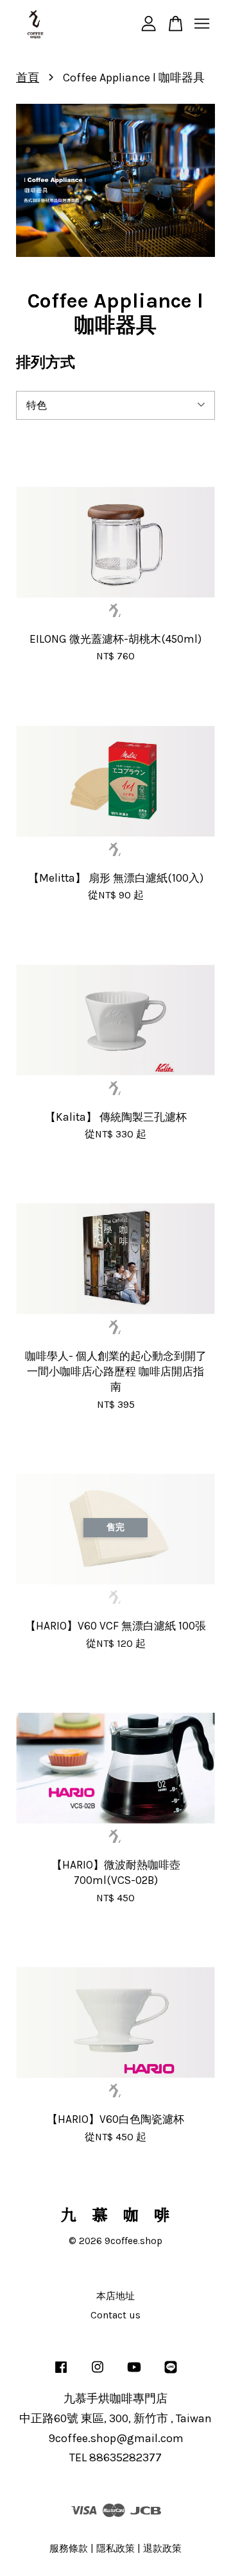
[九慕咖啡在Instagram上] (98, 2373)
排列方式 (46, 362)
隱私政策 (116, 2548)
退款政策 (162, 2548)
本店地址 (116, 2296)
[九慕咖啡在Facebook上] (61, 2373)
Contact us (116, 2315)
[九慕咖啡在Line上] (171, 2373)
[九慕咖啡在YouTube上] (134, 2373)
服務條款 (69, 2548)
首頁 (28, 78)
